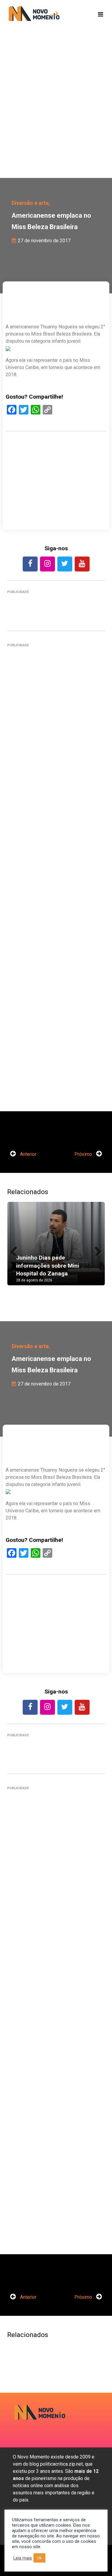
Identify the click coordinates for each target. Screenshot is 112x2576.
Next (96, 1249)
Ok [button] (39, 2558)
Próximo (84, 1154)
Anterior (28, 1154)
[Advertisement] (56, 113)
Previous (16, 1249)
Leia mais (23, 2558)
